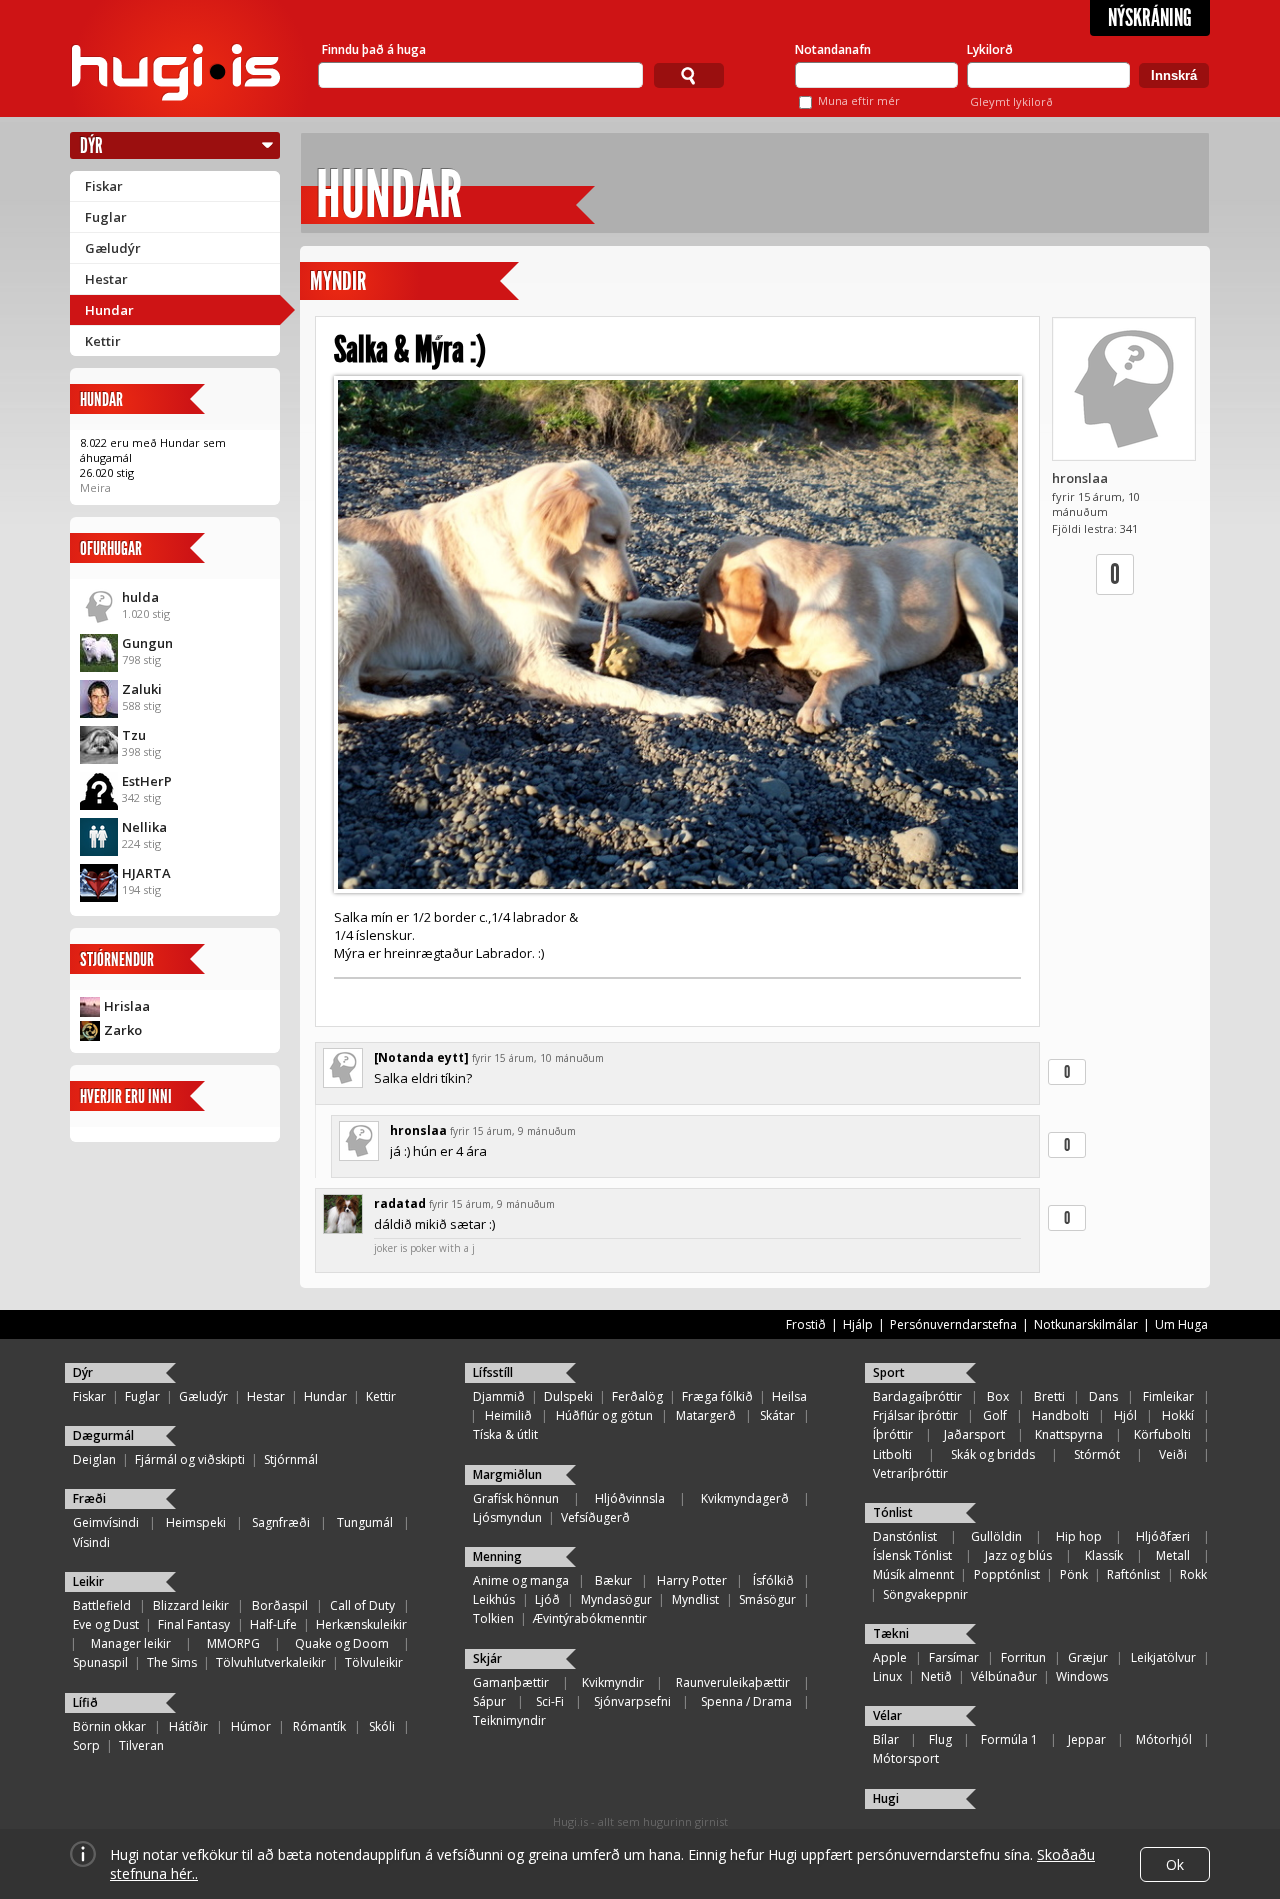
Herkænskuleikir (361, 1624)
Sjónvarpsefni (632, 1701)
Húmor (251, 1726)
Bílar (886, 1739)
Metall (1173, 1555)
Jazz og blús (1018, 1555)
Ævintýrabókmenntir (590, 1618)
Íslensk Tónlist (912, 1555)
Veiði (1173, 1454)
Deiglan (94, 1459)
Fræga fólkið (717, 1396)
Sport (889, 1372)
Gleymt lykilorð (1011, 101)
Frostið (806, 1324)
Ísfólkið (773, 1580)
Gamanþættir (511, 1682)
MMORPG (233, 1643)
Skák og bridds (993, 1454)
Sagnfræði (281, 1522)
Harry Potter (692, 1580)
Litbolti (892, 1454)
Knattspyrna (1069, 1434)
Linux (887, 1676)
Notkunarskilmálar (1086, 1324)
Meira (95, 487)
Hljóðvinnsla (630, 1498)
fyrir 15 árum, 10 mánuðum (538, 1058)
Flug (940, 1739)
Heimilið (508, 1415)
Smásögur (767, 1599)
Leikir (88, 1581)
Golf (995, 1415)
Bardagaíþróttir (917, 1396)
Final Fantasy (194, 1624)
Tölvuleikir (374, 1662)
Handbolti (1060, 1415)
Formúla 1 (1009, 1739)
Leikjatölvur (1163, 1657)
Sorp (86, 1745)
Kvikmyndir (613, 1682)
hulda (140, 597)
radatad (400, 1203)
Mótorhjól (1164, 1739)
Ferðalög (637, 1396)
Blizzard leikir (191, 1605)
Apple (890, 1657)
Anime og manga (521, 1580)
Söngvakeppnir (925, 1594)
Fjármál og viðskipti (190, 1459)
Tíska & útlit (505, 1434)
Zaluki (142, 689)
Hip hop (1079, 1536)
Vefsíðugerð (595, 1517)
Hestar (106, 279)
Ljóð (547, 1599)
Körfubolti (1162, 1434)
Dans (1103, 1396)
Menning (497, 1556)
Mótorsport (906, 1758)
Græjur (1088, 1657)
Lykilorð (990, 49)
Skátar (777, 1415)
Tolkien (493, 1618)
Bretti (1049, 1396)
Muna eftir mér (859, 100)
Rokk (1193, 1574)
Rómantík (319, 1726)
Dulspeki (568, 1396)
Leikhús (494, 1599)
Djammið (499, 1396)
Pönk (1074, 1574)
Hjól (1125, 1415)
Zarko (123, 1030)
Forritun (1023, 1657)
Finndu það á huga (374, 49)
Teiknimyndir (509, 1720)
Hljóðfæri (1163, 1536)
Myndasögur (616, 1599)
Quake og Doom (342, 1643)
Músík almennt (913, 1574)
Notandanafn (833, 49)
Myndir (338, 281)
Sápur (489, 1701)
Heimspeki (196, 1522)
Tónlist (893, 1512)
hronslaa (1080, 478)
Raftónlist (1133, 1574)
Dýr (91, 145)
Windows (1082, 1676)
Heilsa (789, 1396)
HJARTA (146, 873)
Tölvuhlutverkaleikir (271, 1662)
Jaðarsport (974, 1434)
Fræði (89, 1498)
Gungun (147, 643)
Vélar (887, 1715)
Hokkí (1178, 1415)
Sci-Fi (550, 1701)
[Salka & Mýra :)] (677, 634)
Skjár (487, 1658)
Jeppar (1087, 1739)
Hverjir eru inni (126, 1096)
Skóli (382, 1726)
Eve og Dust (106, 1624)
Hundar (109, 310)
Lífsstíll (493, 1372)
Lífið (85, 1702)
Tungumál (365, 1522)
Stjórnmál (291, 1459)
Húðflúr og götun (604, 1415)
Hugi (886, 1798)
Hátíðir (188, 1726)
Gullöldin (996, 1536)
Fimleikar (1168, 1396)
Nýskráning (1150, 18)
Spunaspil (100, 1662)
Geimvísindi (106, 1522)
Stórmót (1097, 1454)
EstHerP (147, 781)
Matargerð (706, 1415)
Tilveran (141, 1745)
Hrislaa (127, 1006)
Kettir (103, 341)
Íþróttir (893, 1434)
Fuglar (106, 217)
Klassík (1104, 1555)
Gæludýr (113, 248)
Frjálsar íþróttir (915, 1415)
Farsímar (954, 1657)
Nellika (144, 827)
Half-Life (273, 1624)
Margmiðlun (507, 1474)
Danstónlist (905, 1536)
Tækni (891, 1633)
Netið (936, 1676)
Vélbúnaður (1004, 1676)
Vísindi (91, 1542)
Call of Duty (362, 1605)
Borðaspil (280, 1605)
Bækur (613, 1580)
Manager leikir (131, 1643)
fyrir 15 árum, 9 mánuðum (513, 1131)
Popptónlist (1007, 1574)
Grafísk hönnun (516, 1498)
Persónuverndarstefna (953, 1324)
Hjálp (858, 1324)
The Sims (172, 1662)
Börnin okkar (109, 1726)
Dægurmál (103, 1435)
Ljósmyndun (507, 1517)
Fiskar (104, 186)
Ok (1175, 1864)
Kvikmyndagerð (745, 1498)
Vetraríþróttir (910, 1473)
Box (998, 1396)
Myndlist (695, 1599)
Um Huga (1181, 1324)
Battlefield (102, 1605)
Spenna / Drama (746, 1701)
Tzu (134, 735)
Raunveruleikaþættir (733, 1682)
